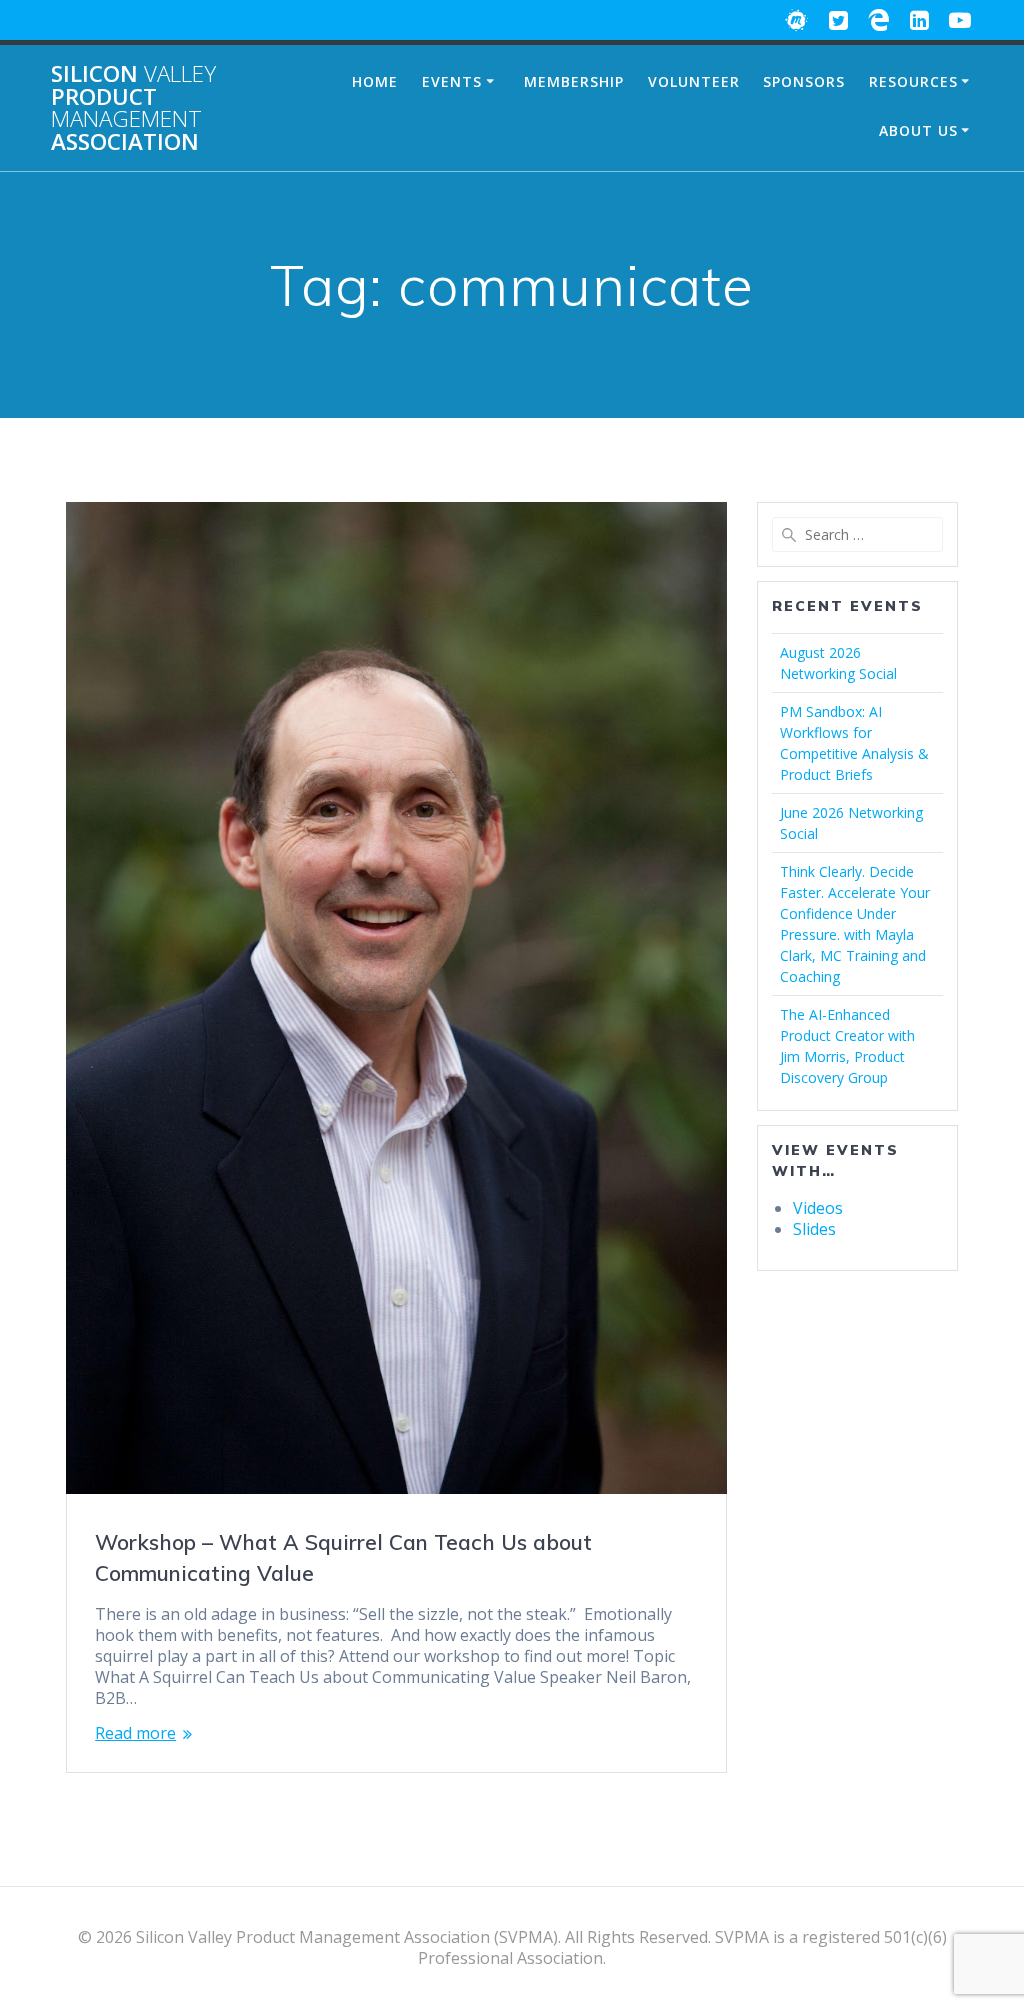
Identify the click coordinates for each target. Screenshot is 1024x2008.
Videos (818, 1208)
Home (375, 81)
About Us (918, 130)
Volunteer (694, 81)
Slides (814, 1229)
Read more (135, 1733)
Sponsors (804, 81)
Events (452, 81)
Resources (913, 81)
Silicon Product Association (133, 108)
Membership (574, 81)
